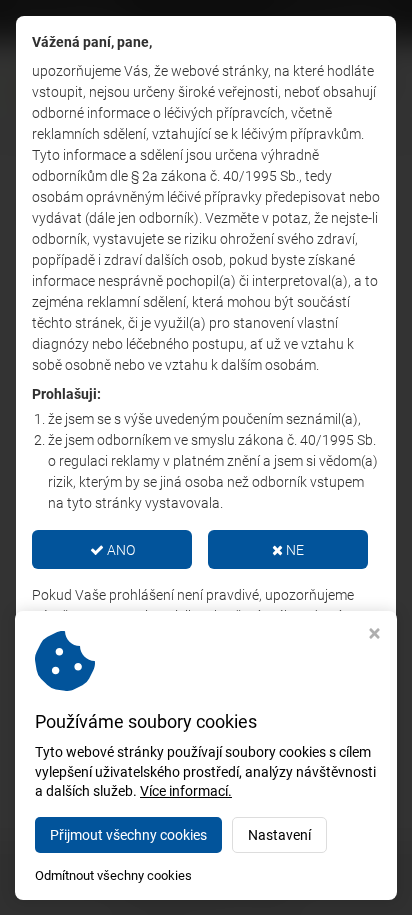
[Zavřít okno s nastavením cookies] (374, 635)
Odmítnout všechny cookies (113, 875)
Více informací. (186, 791)
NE (293, 550)
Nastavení (279, 835)
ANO (119, 550)
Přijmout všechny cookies (128, 835)
